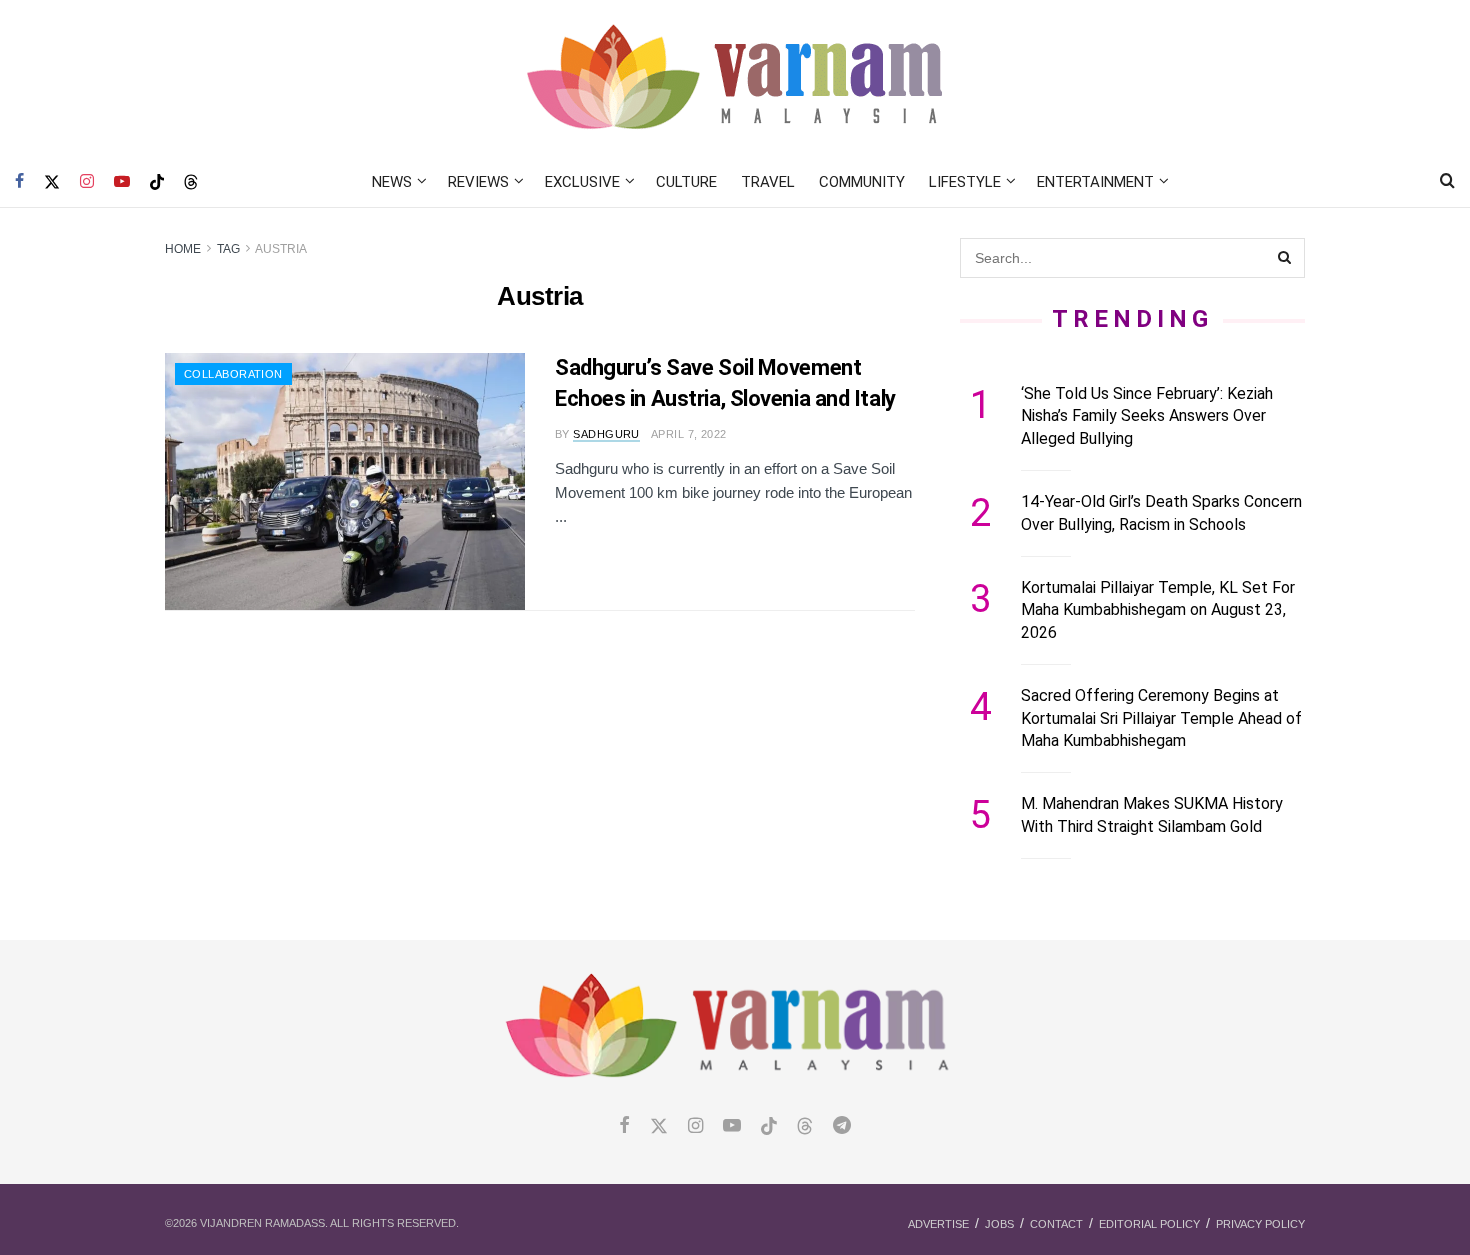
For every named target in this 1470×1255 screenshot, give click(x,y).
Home (183, 249)
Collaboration (233, 374)
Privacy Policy (1260, 1224)
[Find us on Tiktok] (769, 1127)
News (392, 182)
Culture (686, 182)
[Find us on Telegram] (842, 1126)
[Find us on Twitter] (52, 182)
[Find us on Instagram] (87, 182)
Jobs (999, 1224)
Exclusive (582, 182)
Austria (281, 249)
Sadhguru (606, 434)
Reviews (478, 182)
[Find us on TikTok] (157, 183)
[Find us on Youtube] (122, 182)
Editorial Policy (1149, 1224)
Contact (1056, 1224)
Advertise (938, 1224)
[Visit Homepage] (735, 78)
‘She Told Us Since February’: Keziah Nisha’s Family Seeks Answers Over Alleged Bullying (1147, 416)
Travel (768, 182)
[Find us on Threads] (191, 183)
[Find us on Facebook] (19, 182)
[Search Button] (1447, 182)
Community (862, 182)
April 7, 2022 (689, 434)
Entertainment (1095, 182)
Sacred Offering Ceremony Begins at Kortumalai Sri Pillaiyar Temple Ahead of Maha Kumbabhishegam (1161, 718)
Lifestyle (965, 182)
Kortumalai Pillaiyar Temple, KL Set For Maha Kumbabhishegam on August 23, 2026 (1158, 610)
